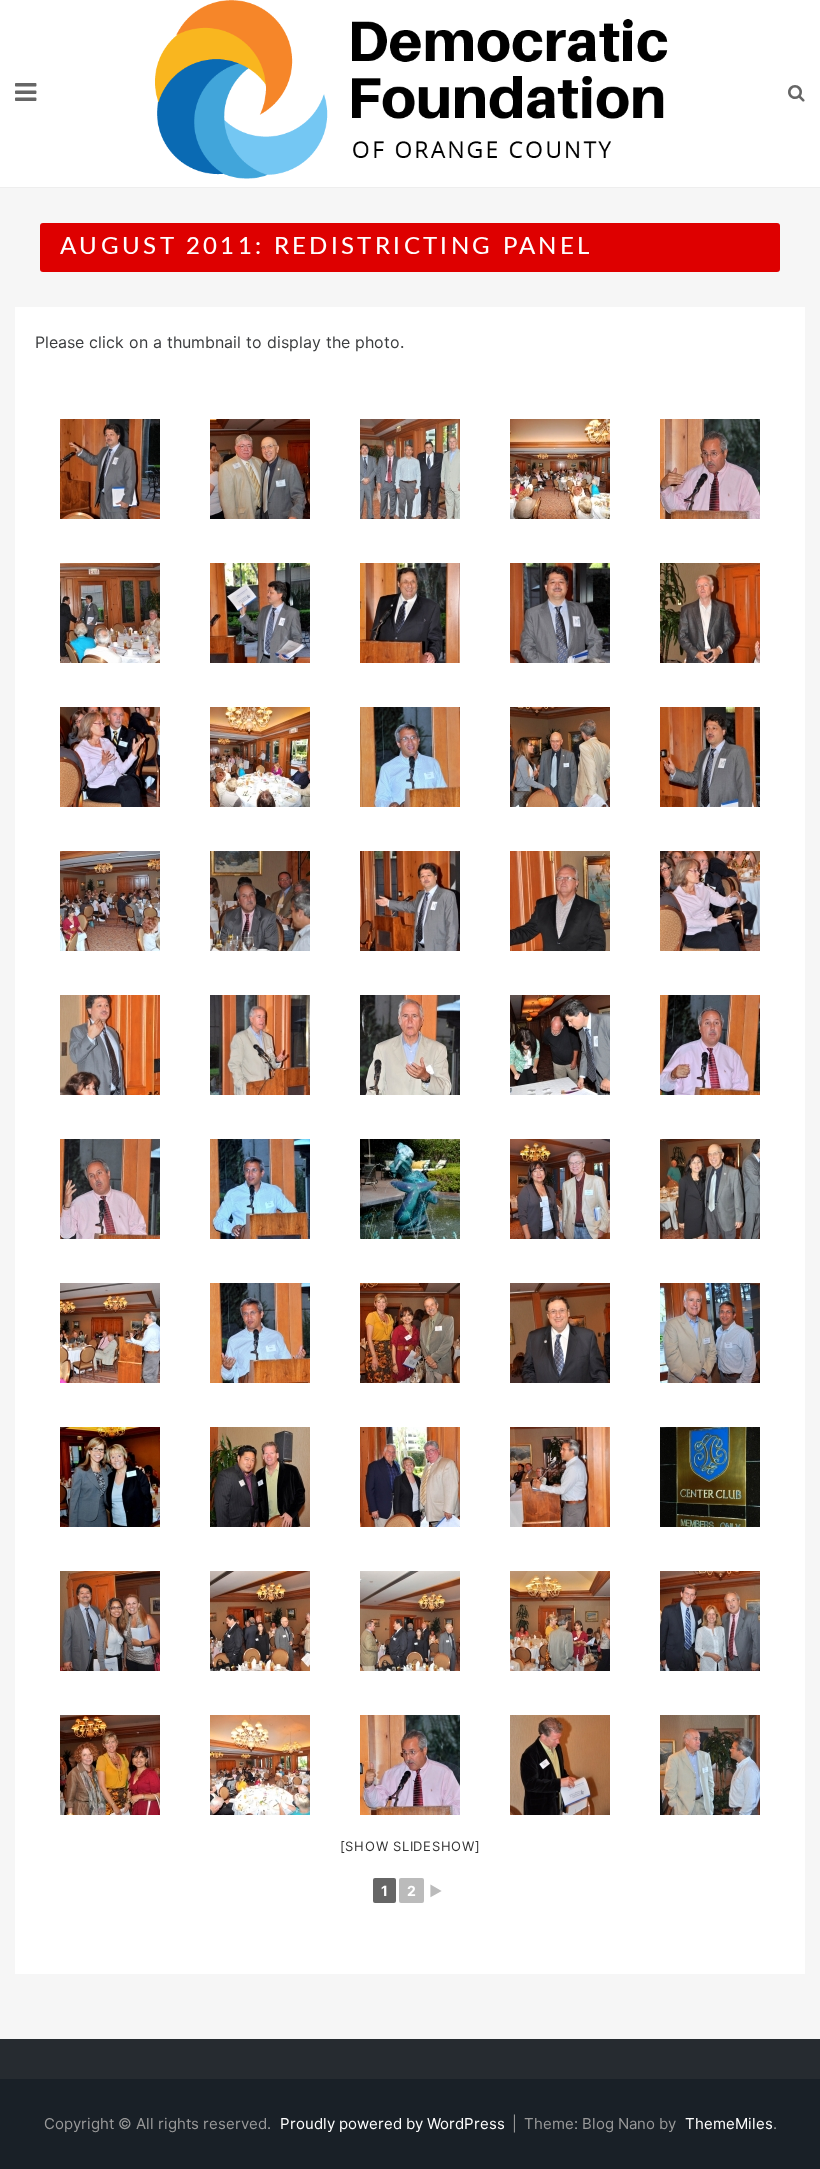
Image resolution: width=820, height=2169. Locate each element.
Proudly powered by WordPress (394, 2123)
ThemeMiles (729, 2123)
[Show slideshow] (410, 1846)
